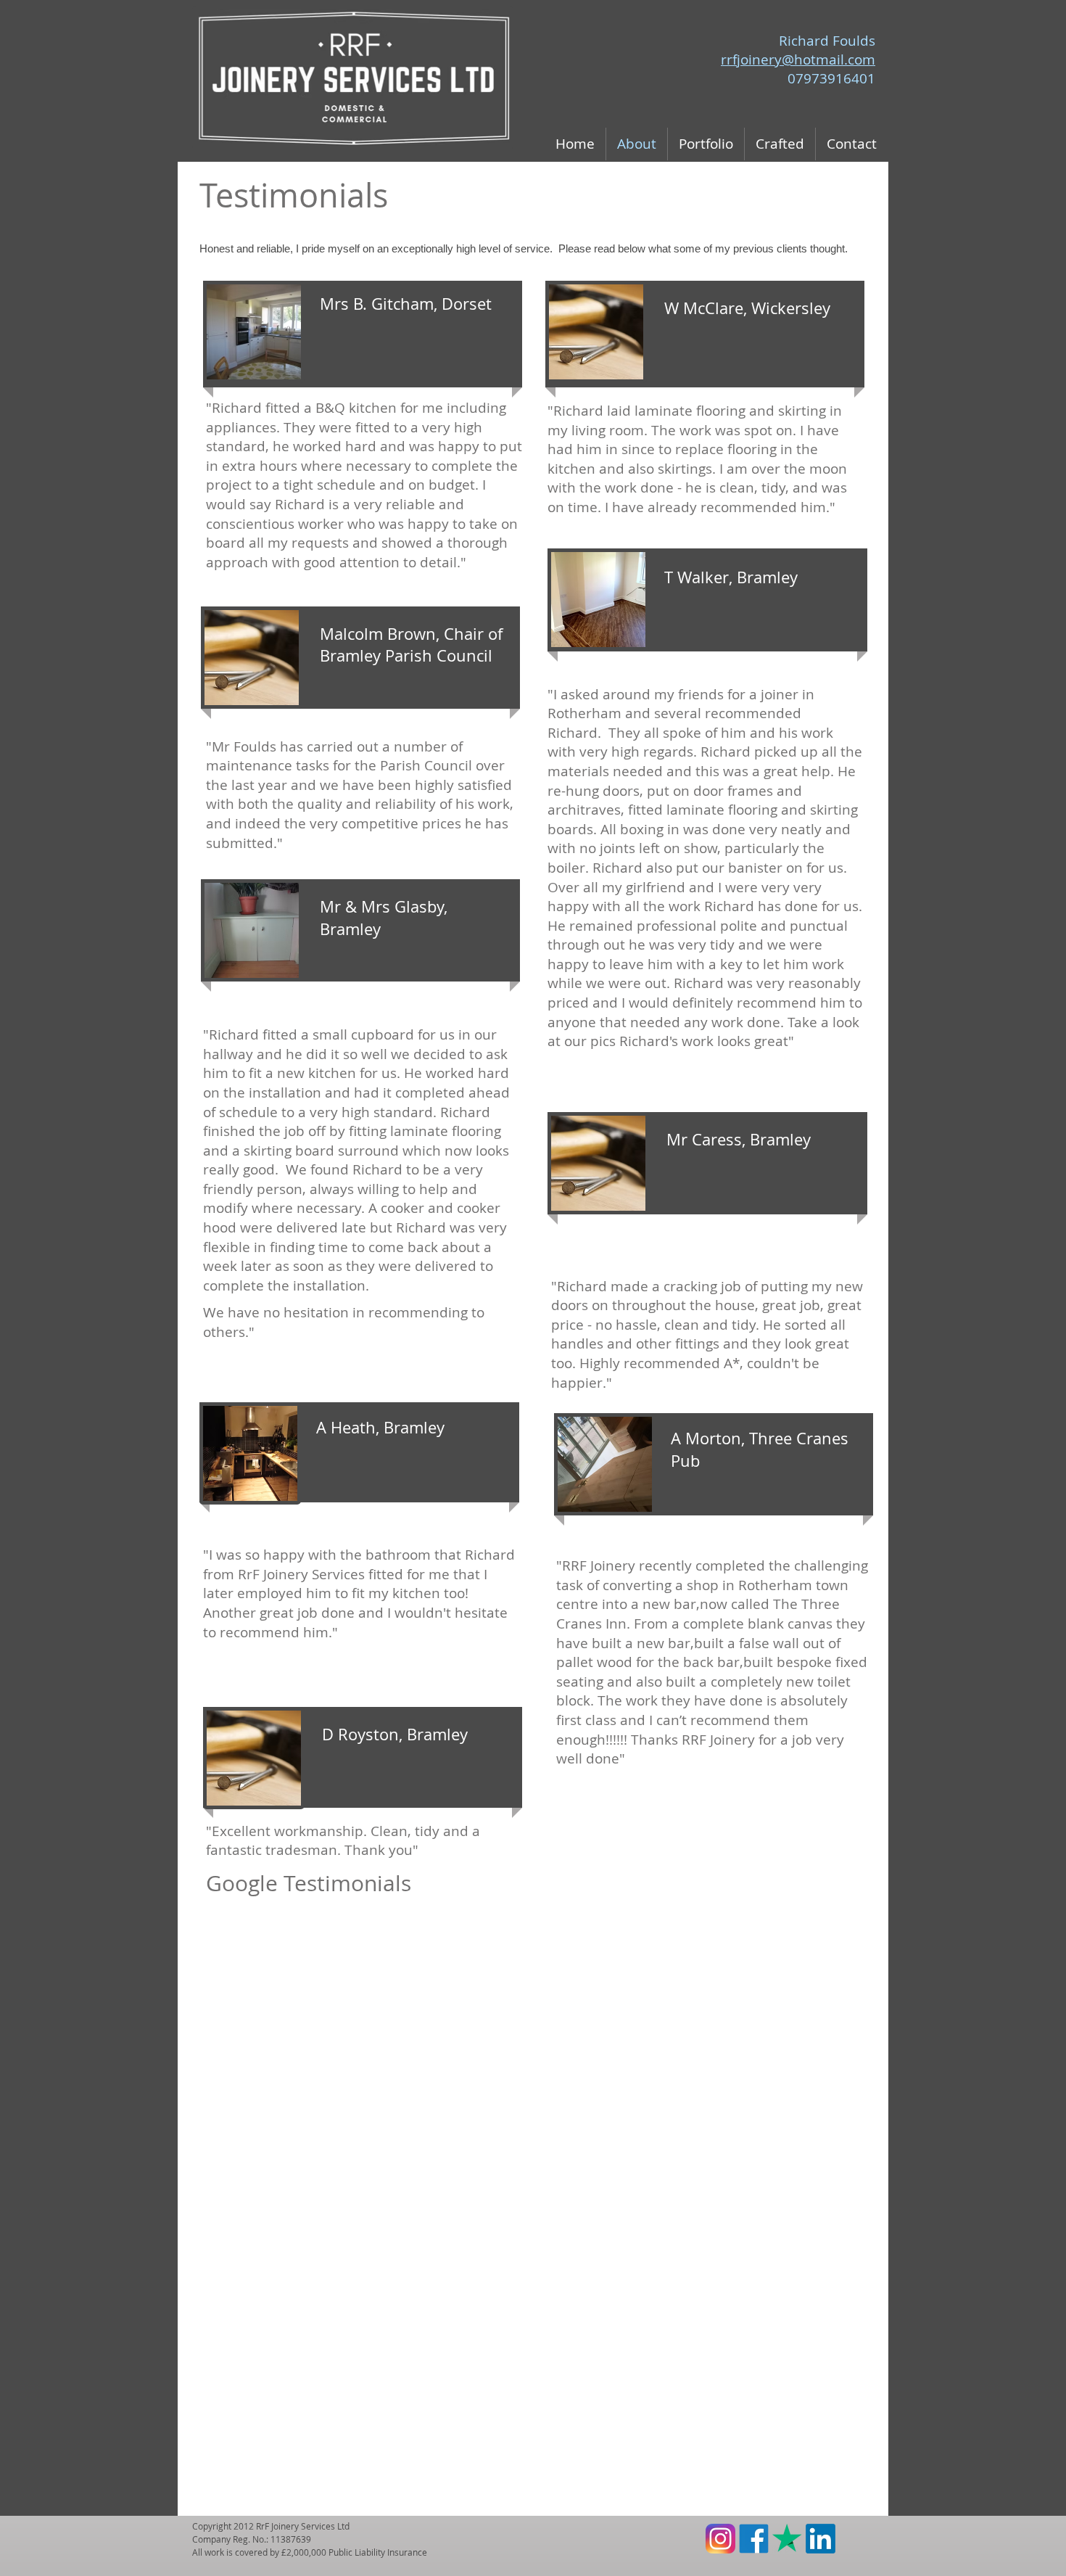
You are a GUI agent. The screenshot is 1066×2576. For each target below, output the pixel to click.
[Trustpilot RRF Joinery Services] (787, 2539)
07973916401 (831, 78)
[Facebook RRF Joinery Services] (754, 2539)
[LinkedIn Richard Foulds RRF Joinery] (821, 2539)
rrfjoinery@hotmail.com (798, 59)
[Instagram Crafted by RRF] (720, 2539)
